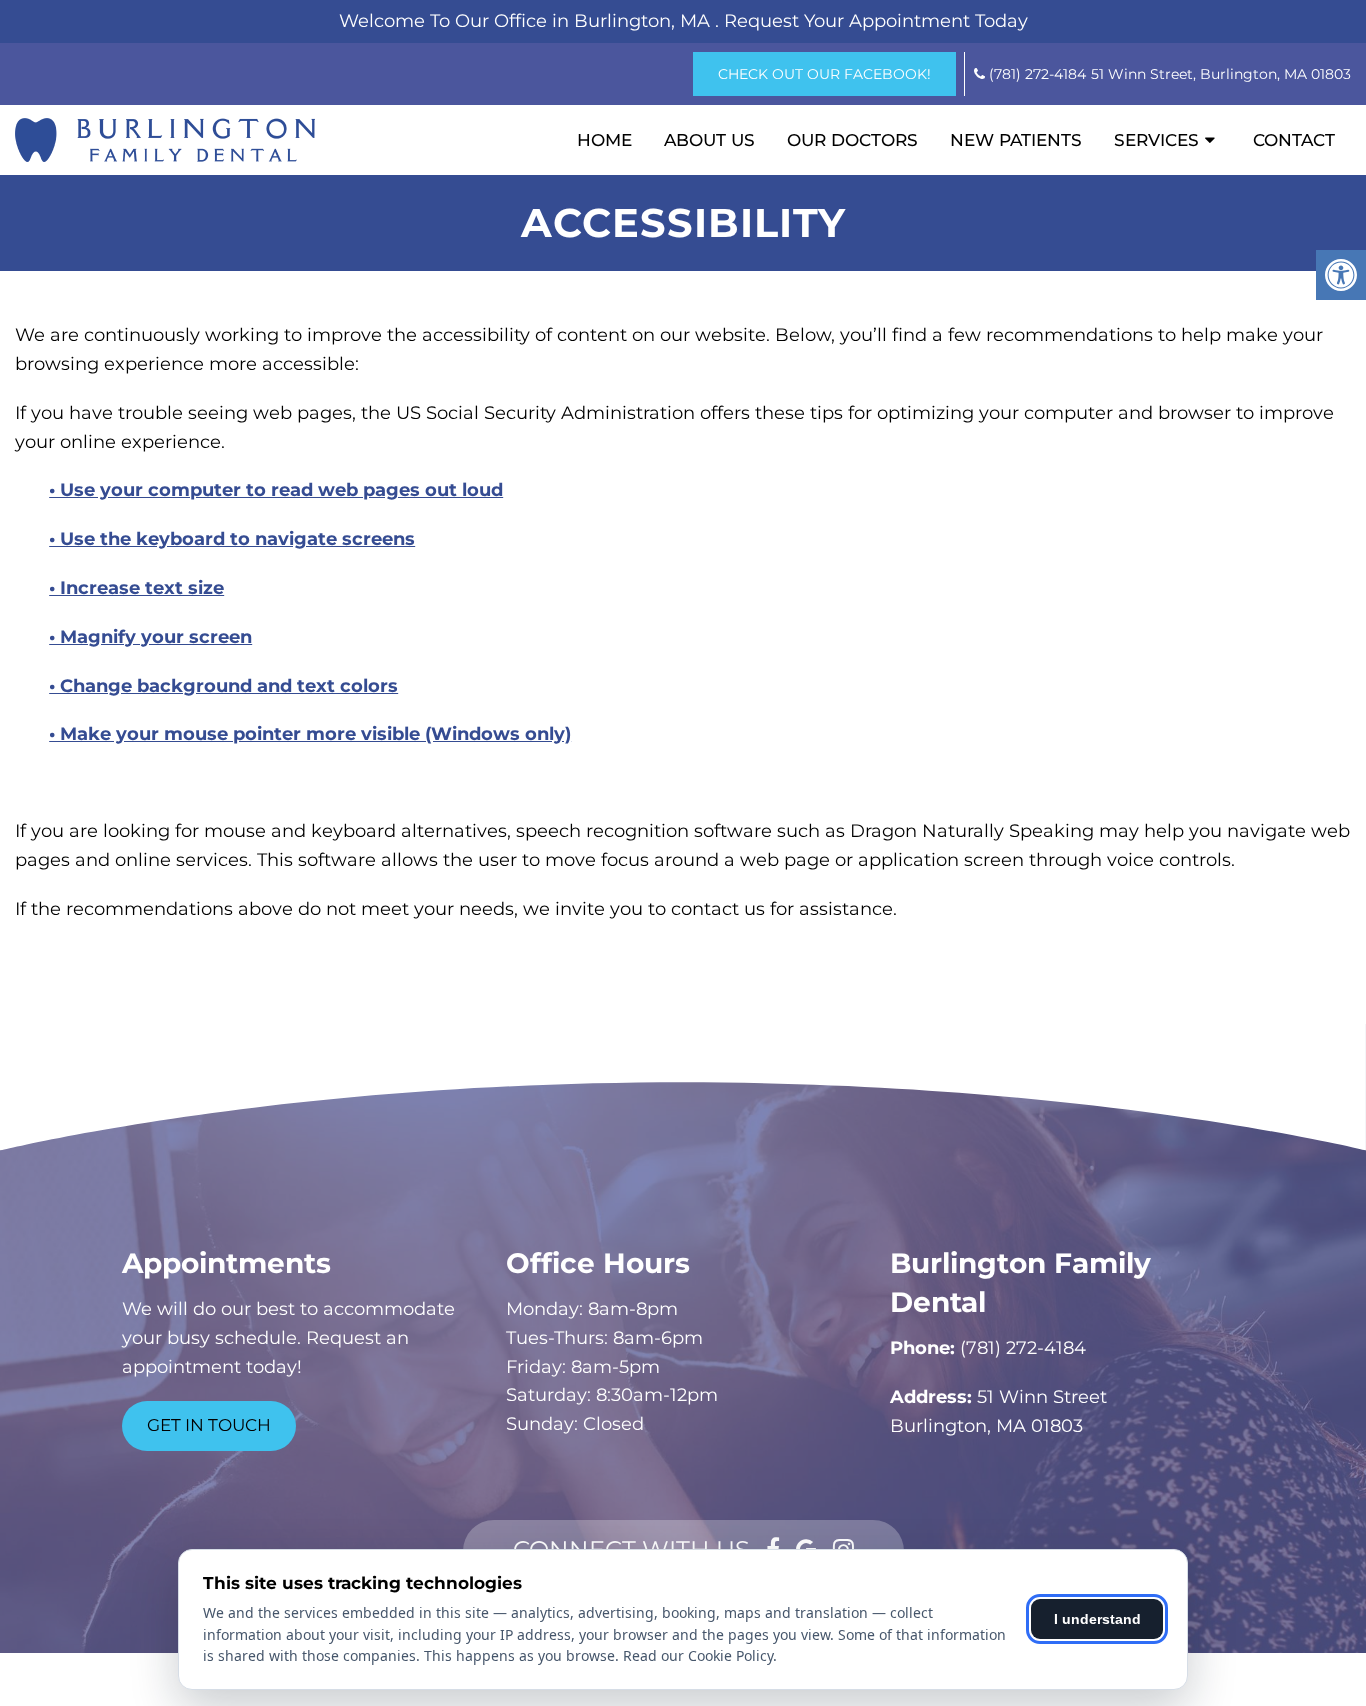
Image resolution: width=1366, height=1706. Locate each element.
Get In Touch (209, 1425)
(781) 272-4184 (1037, 74)
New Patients (1016, 140)
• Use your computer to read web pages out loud (276, 490)
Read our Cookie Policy (698, 1655)
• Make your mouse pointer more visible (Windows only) (310, 734)
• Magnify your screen (150, 637)
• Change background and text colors (223, 686)
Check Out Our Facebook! (824, 74)
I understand (1097, 1619)
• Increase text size (136, 588)
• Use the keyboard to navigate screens (232, 539)
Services (1156, 140)
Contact (1294, 140)
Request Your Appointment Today (876, 21)
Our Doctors (852, 140)
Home (604, 140)
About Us (709, 140)
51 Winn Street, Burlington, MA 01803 (1221, 74)
